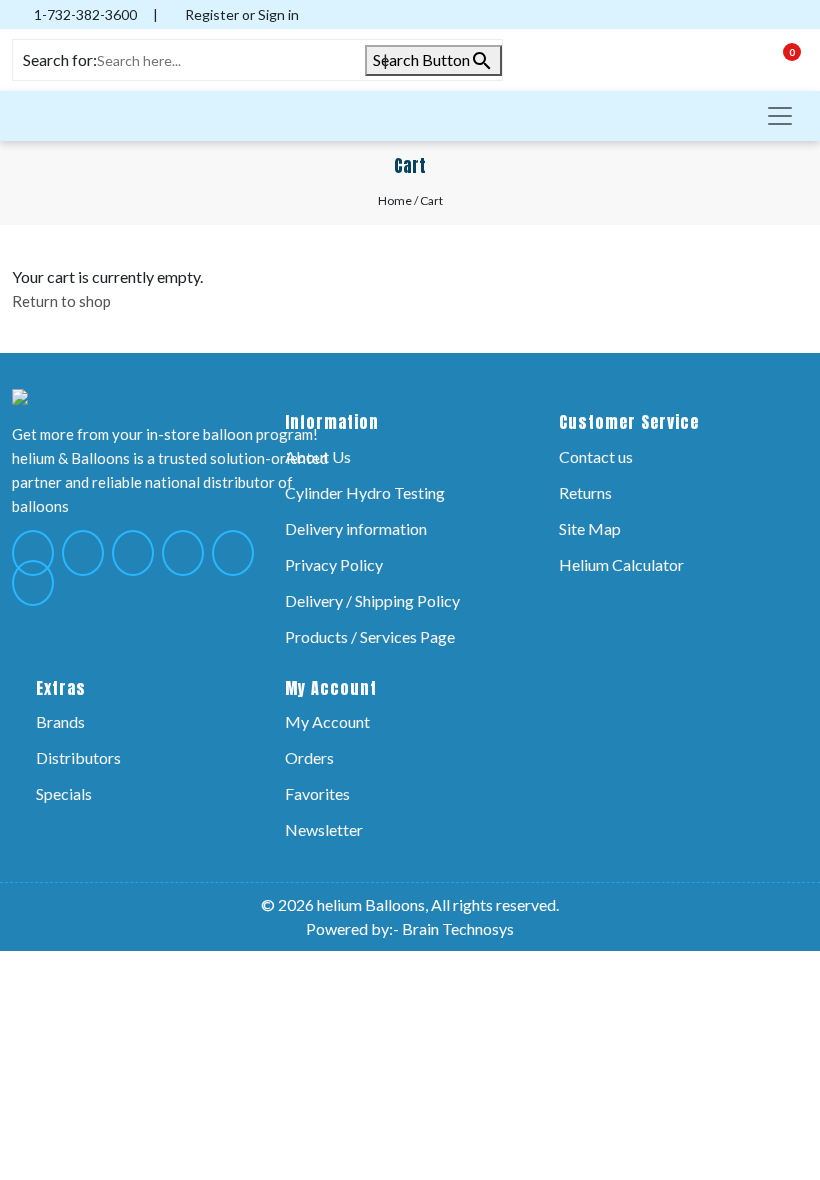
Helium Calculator (621, 564)
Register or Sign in (240, 14)
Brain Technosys (458, 928)
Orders (309, 757)
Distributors (78, 757)
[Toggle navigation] (780, 116)
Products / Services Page (370, 636)
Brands (60, 721)
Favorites (317, 793)
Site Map (590, 528)
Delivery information (356, 528)
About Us (318, 456)
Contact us (596, 456)
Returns (585, 492)
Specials (64, 793)
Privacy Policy (334, 564)
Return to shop (61, 301)
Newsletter (324, 829)
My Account (327, 721)
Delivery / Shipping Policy (372, 600)
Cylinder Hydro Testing (365, 492)
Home (395, 200)
